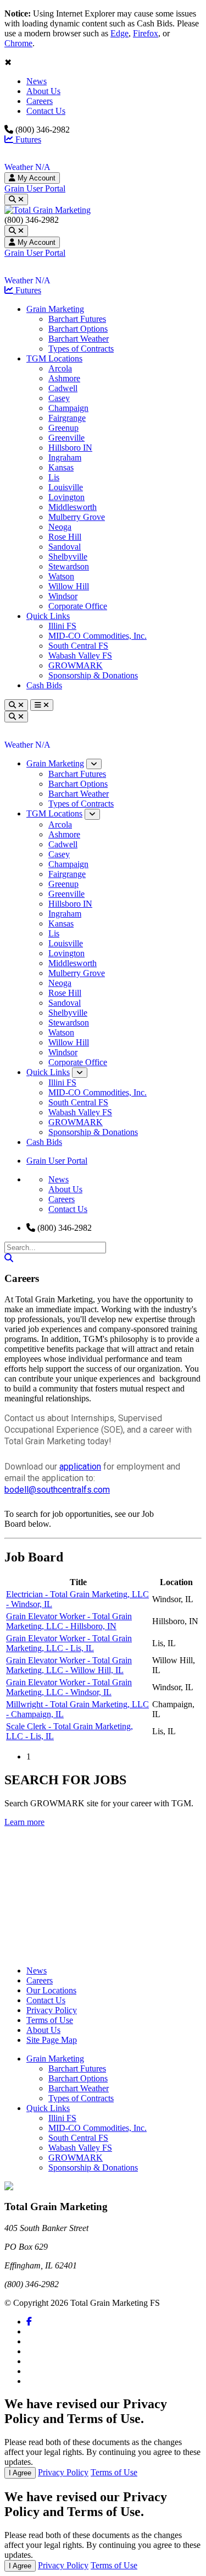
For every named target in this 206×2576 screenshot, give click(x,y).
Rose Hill (65, 537)
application (80, 1467)
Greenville (66, 438)
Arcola (60, 368)
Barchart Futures (77, 319)
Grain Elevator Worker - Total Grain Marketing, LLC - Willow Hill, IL (69, 1665)
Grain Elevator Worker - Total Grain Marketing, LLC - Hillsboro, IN (69, 1621)
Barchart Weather (79, 339)
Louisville (66, 487)
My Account (35, 178)
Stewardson (69, 566)
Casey (59, 398)
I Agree (20, 2473)
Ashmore (64, 378)
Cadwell (63, 388)
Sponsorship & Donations (93, 675)
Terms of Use (50, 2020)
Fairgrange (67, 418)
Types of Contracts (81, 349)
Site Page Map (52, 2040)
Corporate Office (78, 606)
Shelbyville (68, 557)
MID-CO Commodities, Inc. (98, 636)
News (37, 81)
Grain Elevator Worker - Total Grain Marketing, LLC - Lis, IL (69, 1643)
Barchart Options (78, 329)
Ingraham (65, 457)
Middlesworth (73, 507)
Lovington (66, 497)
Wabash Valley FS (80, 656)
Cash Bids (44, 685)
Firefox (146, 33)
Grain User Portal (35, 188)
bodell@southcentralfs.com (57, 1490)
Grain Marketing (55, 309)
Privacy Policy (52, 2010)
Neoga (60, 527)
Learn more (24, 1822)
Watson (61, 576)
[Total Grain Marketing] (48, 210)
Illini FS (62, 626)
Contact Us (46, 111)
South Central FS (78, 646)
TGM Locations (54, 358)
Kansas (61, 467)
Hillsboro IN (70, 448)
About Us (43, 91)
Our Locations (51, 1990)
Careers (40, 101)
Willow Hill (69, 586)
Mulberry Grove (77, 517)
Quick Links (48, 616)
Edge (119, 33)
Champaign (68, 408)
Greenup (63, 428)
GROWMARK (76, 665)
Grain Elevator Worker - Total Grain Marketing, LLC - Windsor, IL (69, 1687)
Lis (54, 477)
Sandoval (65, 547)
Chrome (18, 43)
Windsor (63, 596)
